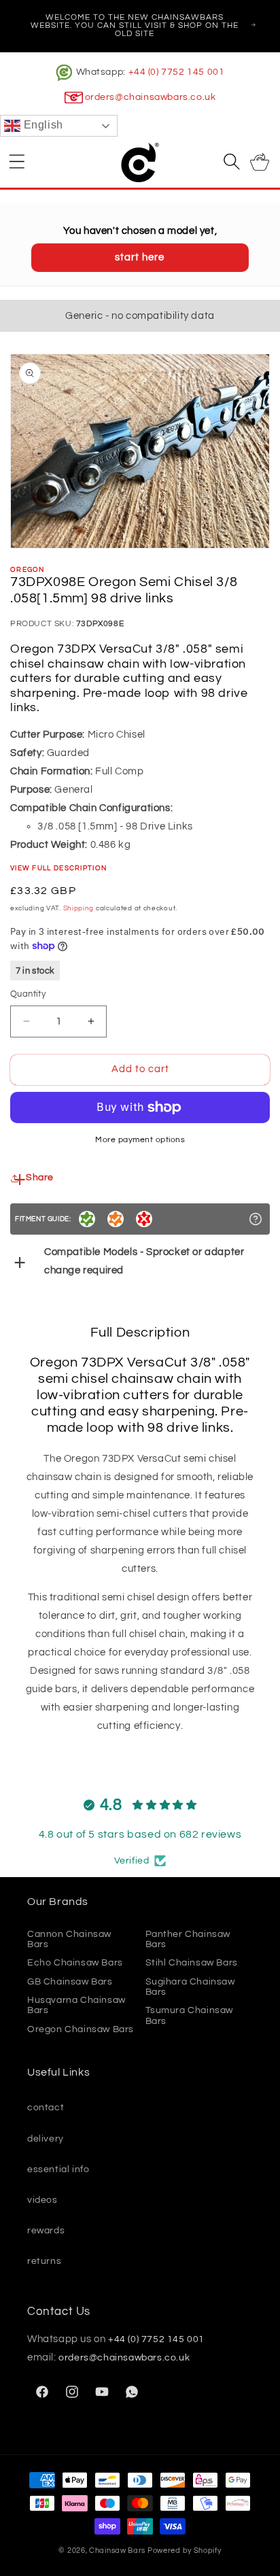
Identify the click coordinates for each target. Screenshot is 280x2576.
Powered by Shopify (185, 2551)
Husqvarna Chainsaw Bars (76, 2005)
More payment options (140, 1140)
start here (140, 257)
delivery (46, 2139)
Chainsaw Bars (117, 2551)
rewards (46, 2231)
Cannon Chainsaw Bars (69, 1939)
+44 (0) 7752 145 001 (177, 72)
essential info (58, 2169)
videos (42, 2200)
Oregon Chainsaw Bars (81, 2029)
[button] (17, 161)
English (42, 125)
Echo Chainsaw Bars (75, 1963)
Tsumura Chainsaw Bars (190, 2015)
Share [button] (40, 1178)
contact (46, 2108)
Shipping (79, 908)
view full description (58, 868)
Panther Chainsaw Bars (188, 1939)
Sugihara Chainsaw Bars (190, 1987)
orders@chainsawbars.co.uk (151, 97)
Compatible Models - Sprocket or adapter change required (144, 1261)
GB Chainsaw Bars (70, 1982)
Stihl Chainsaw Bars (192, 1963)
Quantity (28, 994)
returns (44, 2261)
